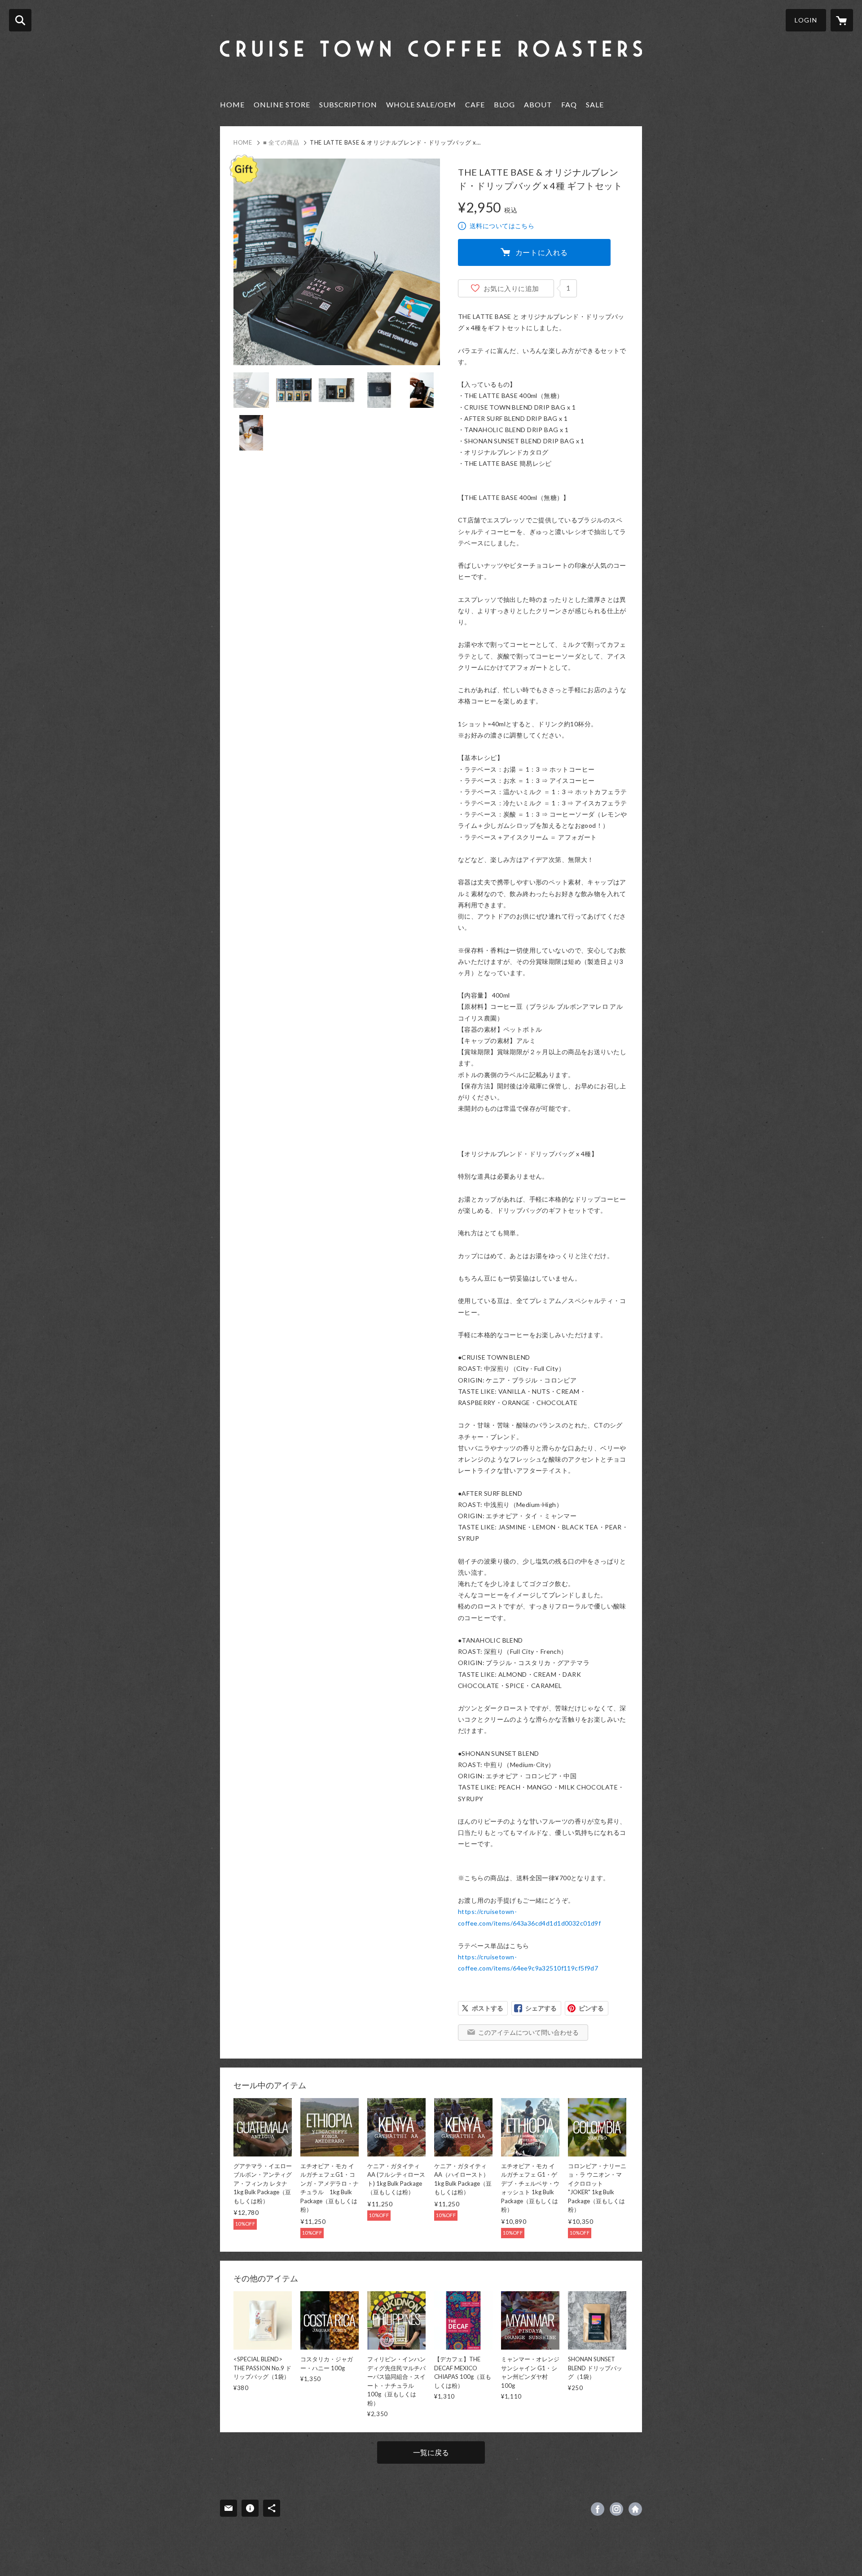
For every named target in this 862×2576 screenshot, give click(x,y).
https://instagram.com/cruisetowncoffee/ (616, 2509)
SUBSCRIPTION (348, 104)
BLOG (504, 104)
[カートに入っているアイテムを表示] (842, 20)
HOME (232, 104)
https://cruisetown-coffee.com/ (635, 2509)
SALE (595, 104)
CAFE (475, 104)
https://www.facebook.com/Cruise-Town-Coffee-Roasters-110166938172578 (598, 2509)
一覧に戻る (431, 2452)
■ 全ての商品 (281, 142)
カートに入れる (542, 252)
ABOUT (538, 104)
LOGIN (806, 20)
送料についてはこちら (502, 226)
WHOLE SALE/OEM (421, 104)
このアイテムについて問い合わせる (528, 2032)
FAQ (569, 104)
